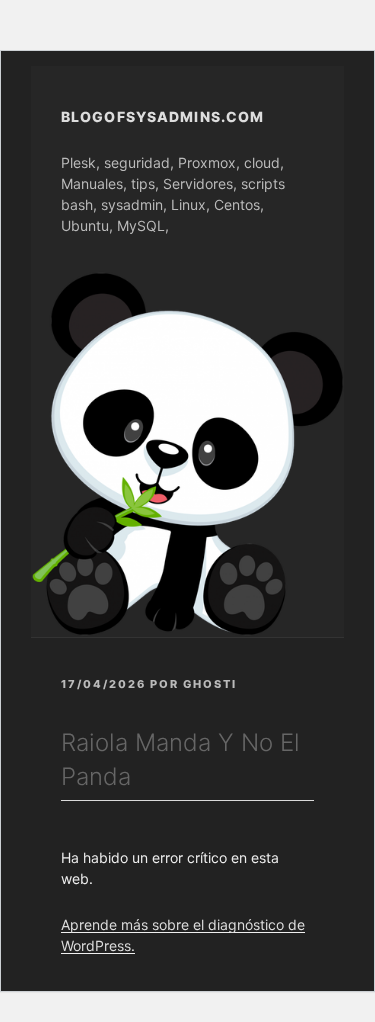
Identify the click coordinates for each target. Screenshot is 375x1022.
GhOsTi (210, 684)
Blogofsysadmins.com (162, 116)
